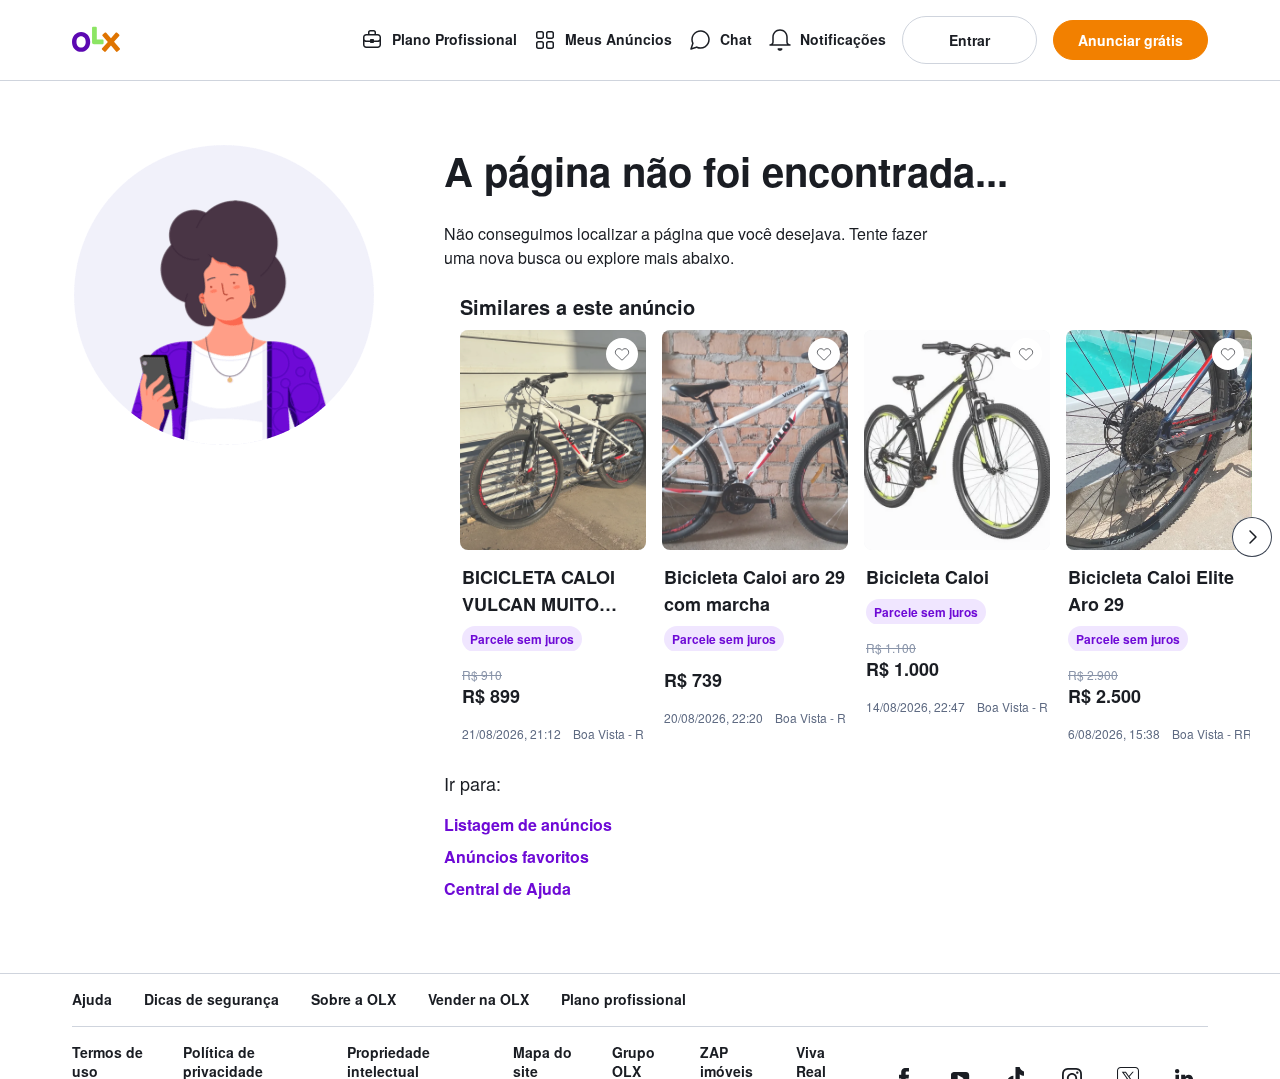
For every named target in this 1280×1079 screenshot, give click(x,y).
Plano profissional (623, 999)
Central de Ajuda (507, 888)
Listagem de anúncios (528, 824)
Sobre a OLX (353, 999)
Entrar (969, 40)
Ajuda (92, 999)
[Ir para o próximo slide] (1252, 537)
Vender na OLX (478, 999)
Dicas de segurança (211, 999)
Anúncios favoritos (516, 856)
